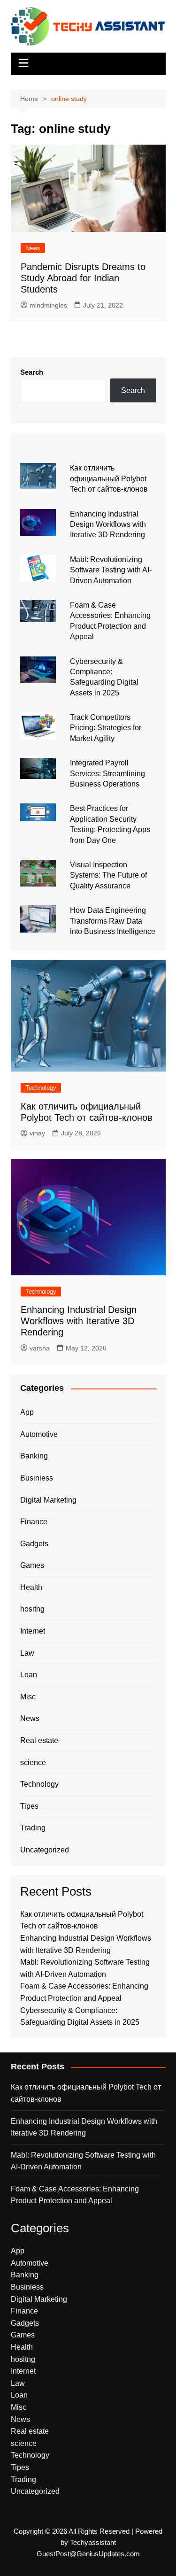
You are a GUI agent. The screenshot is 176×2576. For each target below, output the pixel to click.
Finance (34, 1522)
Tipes (29, 1806)
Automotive (39, 1434)
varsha (40, 1348)
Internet (33, 1631)
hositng (32, 1609)
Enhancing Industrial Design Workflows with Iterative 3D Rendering (108, 524)
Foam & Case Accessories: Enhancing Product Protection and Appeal (75, 2195)
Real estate (39, 1740)
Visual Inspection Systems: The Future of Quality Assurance (108, 875)
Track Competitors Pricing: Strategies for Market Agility (106, 728)
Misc (28, 1697)
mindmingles (48, 305)
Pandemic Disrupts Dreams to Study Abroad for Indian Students (83, 278)
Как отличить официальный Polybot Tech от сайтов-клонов (109, 478)
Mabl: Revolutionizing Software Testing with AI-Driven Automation (111, 570)
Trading (33, 1828)
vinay (37, 1133)
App (27, 1412)
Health (31, 1587)
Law (27, 1653)
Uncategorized (45, 1850)
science (33, 1762)
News (33, 248)
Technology (41, 1088)
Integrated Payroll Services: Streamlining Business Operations (107, 773)
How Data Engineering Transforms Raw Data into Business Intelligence (113, 921)
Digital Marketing (48, 1500)
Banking (34, 1456)
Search (32, 372)
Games (32, 1565)
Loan (29, 1675)
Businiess (37, 1478)
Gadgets (34, 1544)
